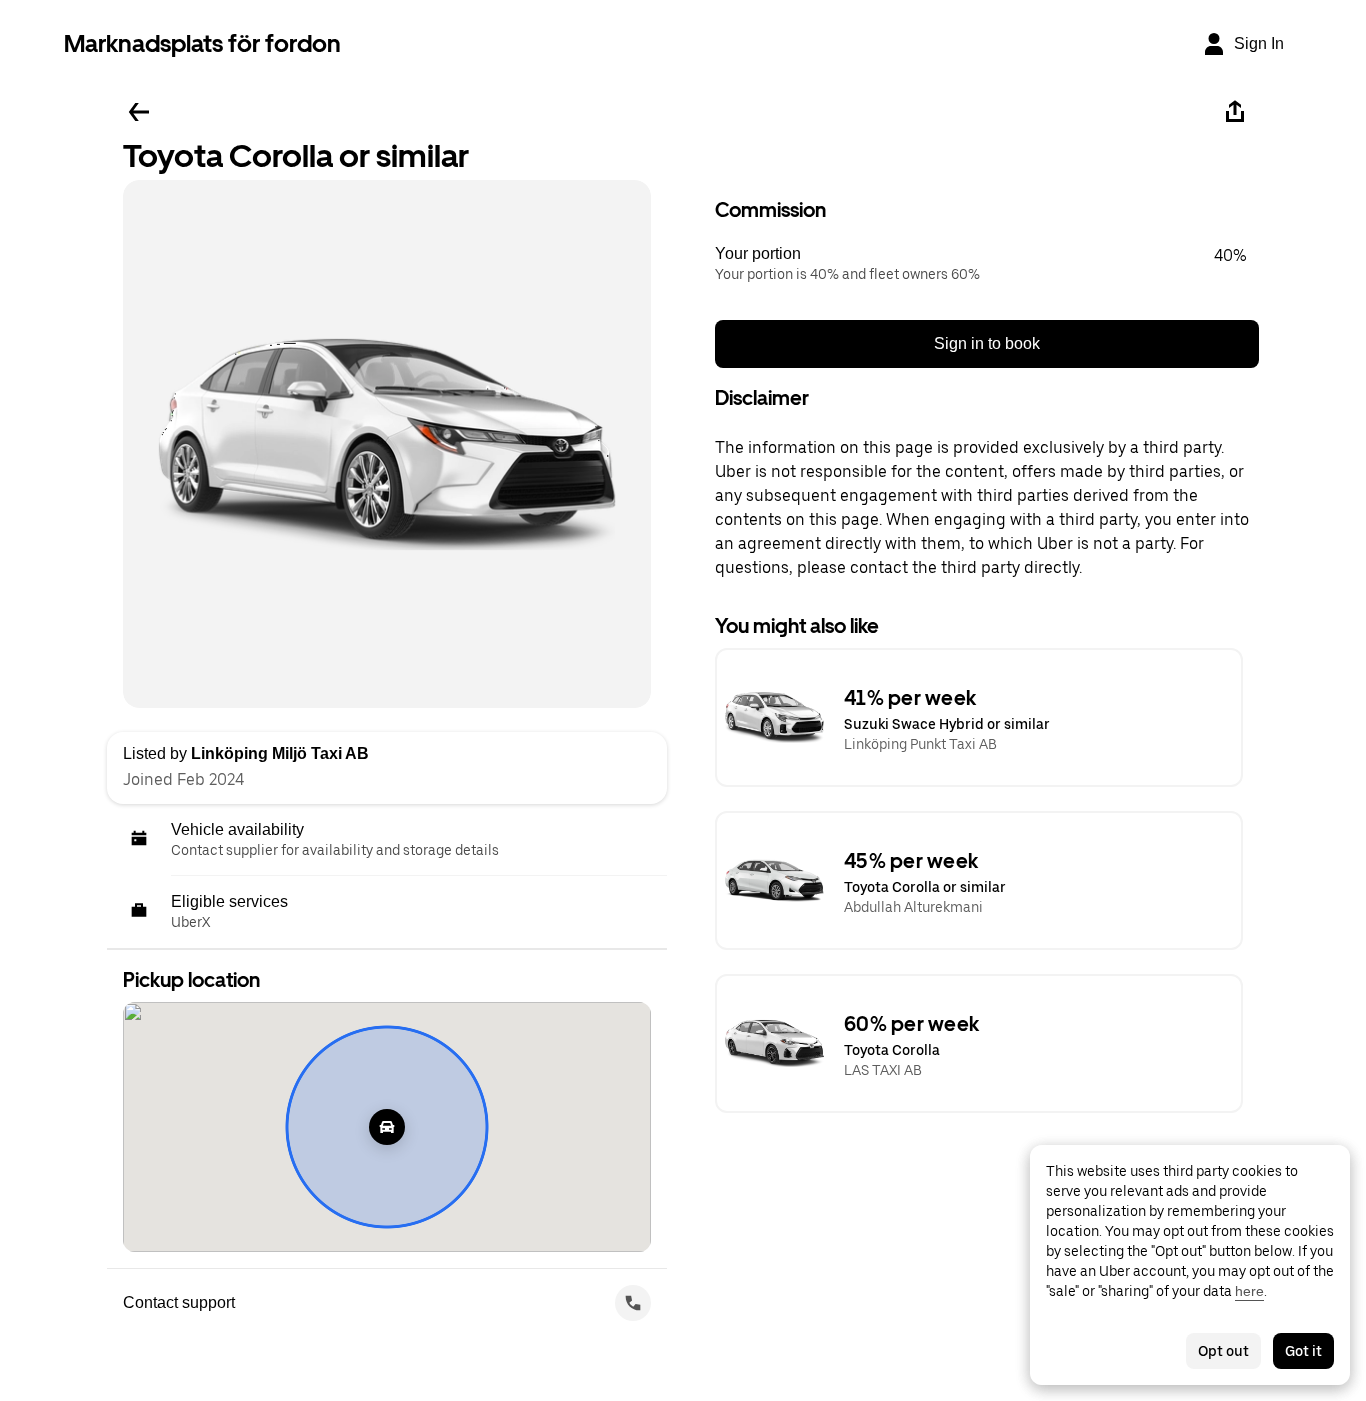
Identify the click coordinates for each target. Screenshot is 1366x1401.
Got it (1303, 1351)
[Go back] (139, 112)
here (1249, 1291)
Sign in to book (987, 343)
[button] (987, 264)
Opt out (1223, 1351)
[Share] (1235, 112)
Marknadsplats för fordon (202, 43)
